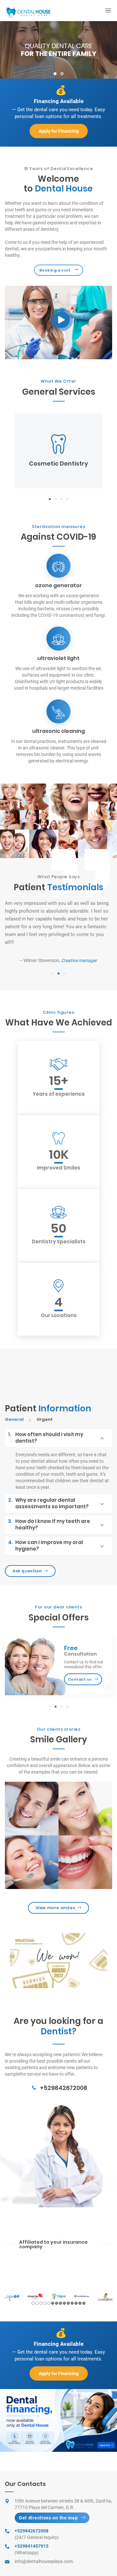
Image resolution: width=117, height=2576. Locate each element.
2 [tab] (62, 74)
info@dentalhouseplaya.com (44, 2561)
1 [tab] (55, 74)
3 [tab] (61, 499)
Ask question (27, 1571)
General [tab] (14, 1420)
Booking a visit (55, 270)
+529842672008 (64, 2088)
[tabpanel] (58, 50)
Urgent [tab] (45, 1420)
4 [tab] (67, 499)
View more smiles (56, 1908)
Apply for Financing (59, 131)
